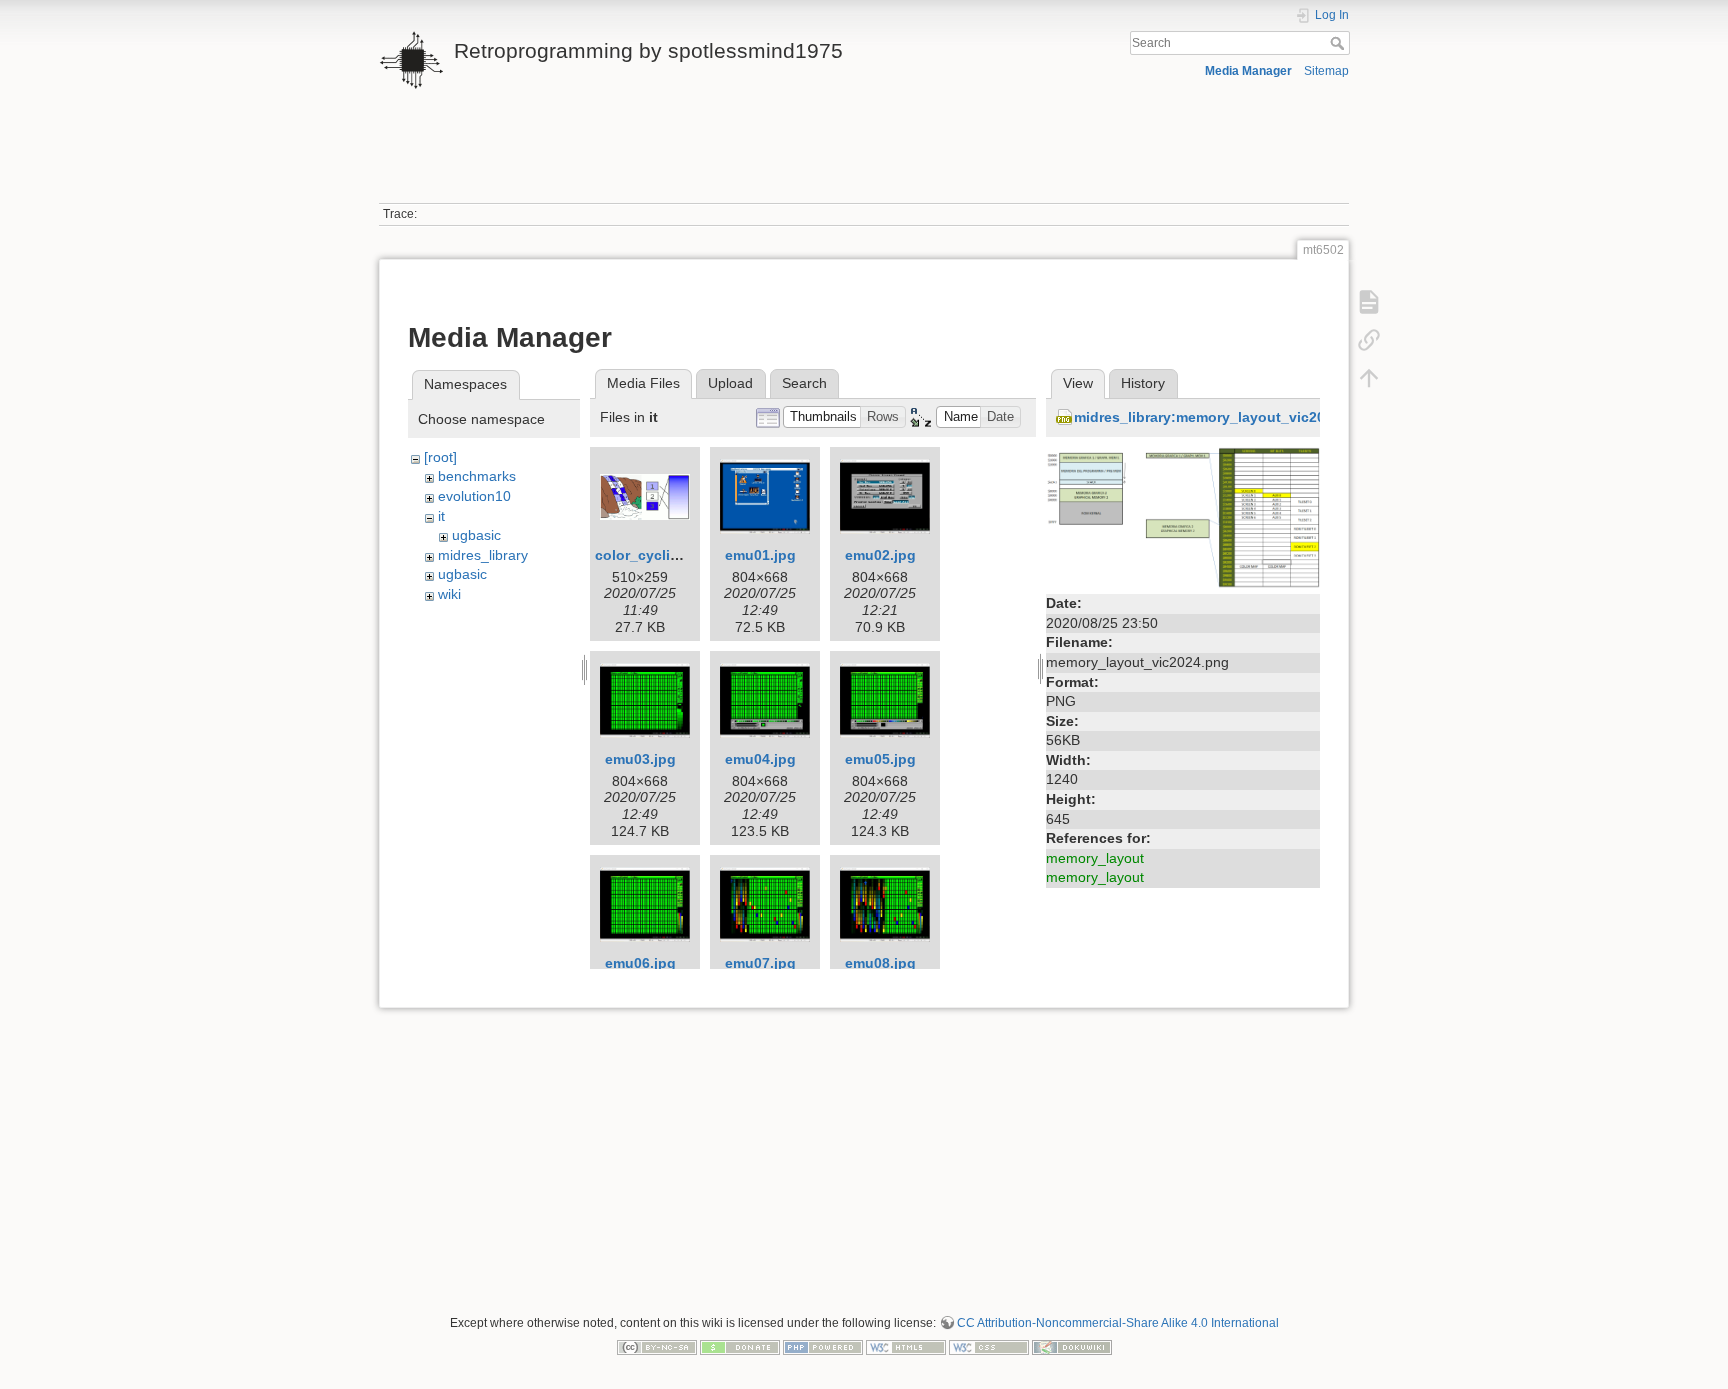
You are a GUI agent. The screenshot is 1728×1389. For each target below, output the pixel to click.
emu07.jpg (760, 963)
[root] (440, 457)
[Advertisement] (864, 158)
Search (1339, 43)
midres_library (483, 555)
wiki (449, 594)
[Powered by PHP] (823, 1346)
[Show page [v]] (1369, 302)
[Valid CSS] (989, 1346)
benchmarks (477, 476)
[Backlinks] (1369, 340)
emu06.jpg (640, 963)
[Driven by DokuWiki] (1072, 1346)
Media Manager (1248, 71)
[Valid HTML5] (906, 1346)
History (1143, 383)
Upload (730, 383)
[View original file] (1183, 517)
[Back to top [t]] (1369, 378)
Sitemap (1326, 71)
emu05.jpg (880, 759)
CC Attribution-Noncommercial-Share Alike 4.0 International (1118, 1323)
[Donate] (740, 1346)
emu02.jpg (880, 555)
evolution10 (474, 496)
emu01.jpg (760, 555)
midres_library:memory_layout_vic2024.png (1223, 417)
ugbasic (476, 535)
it (441, 516)
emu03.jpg (640, 759)
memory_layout (1095, 858)
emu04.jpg (760, 759)
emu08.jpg (880, 963)
